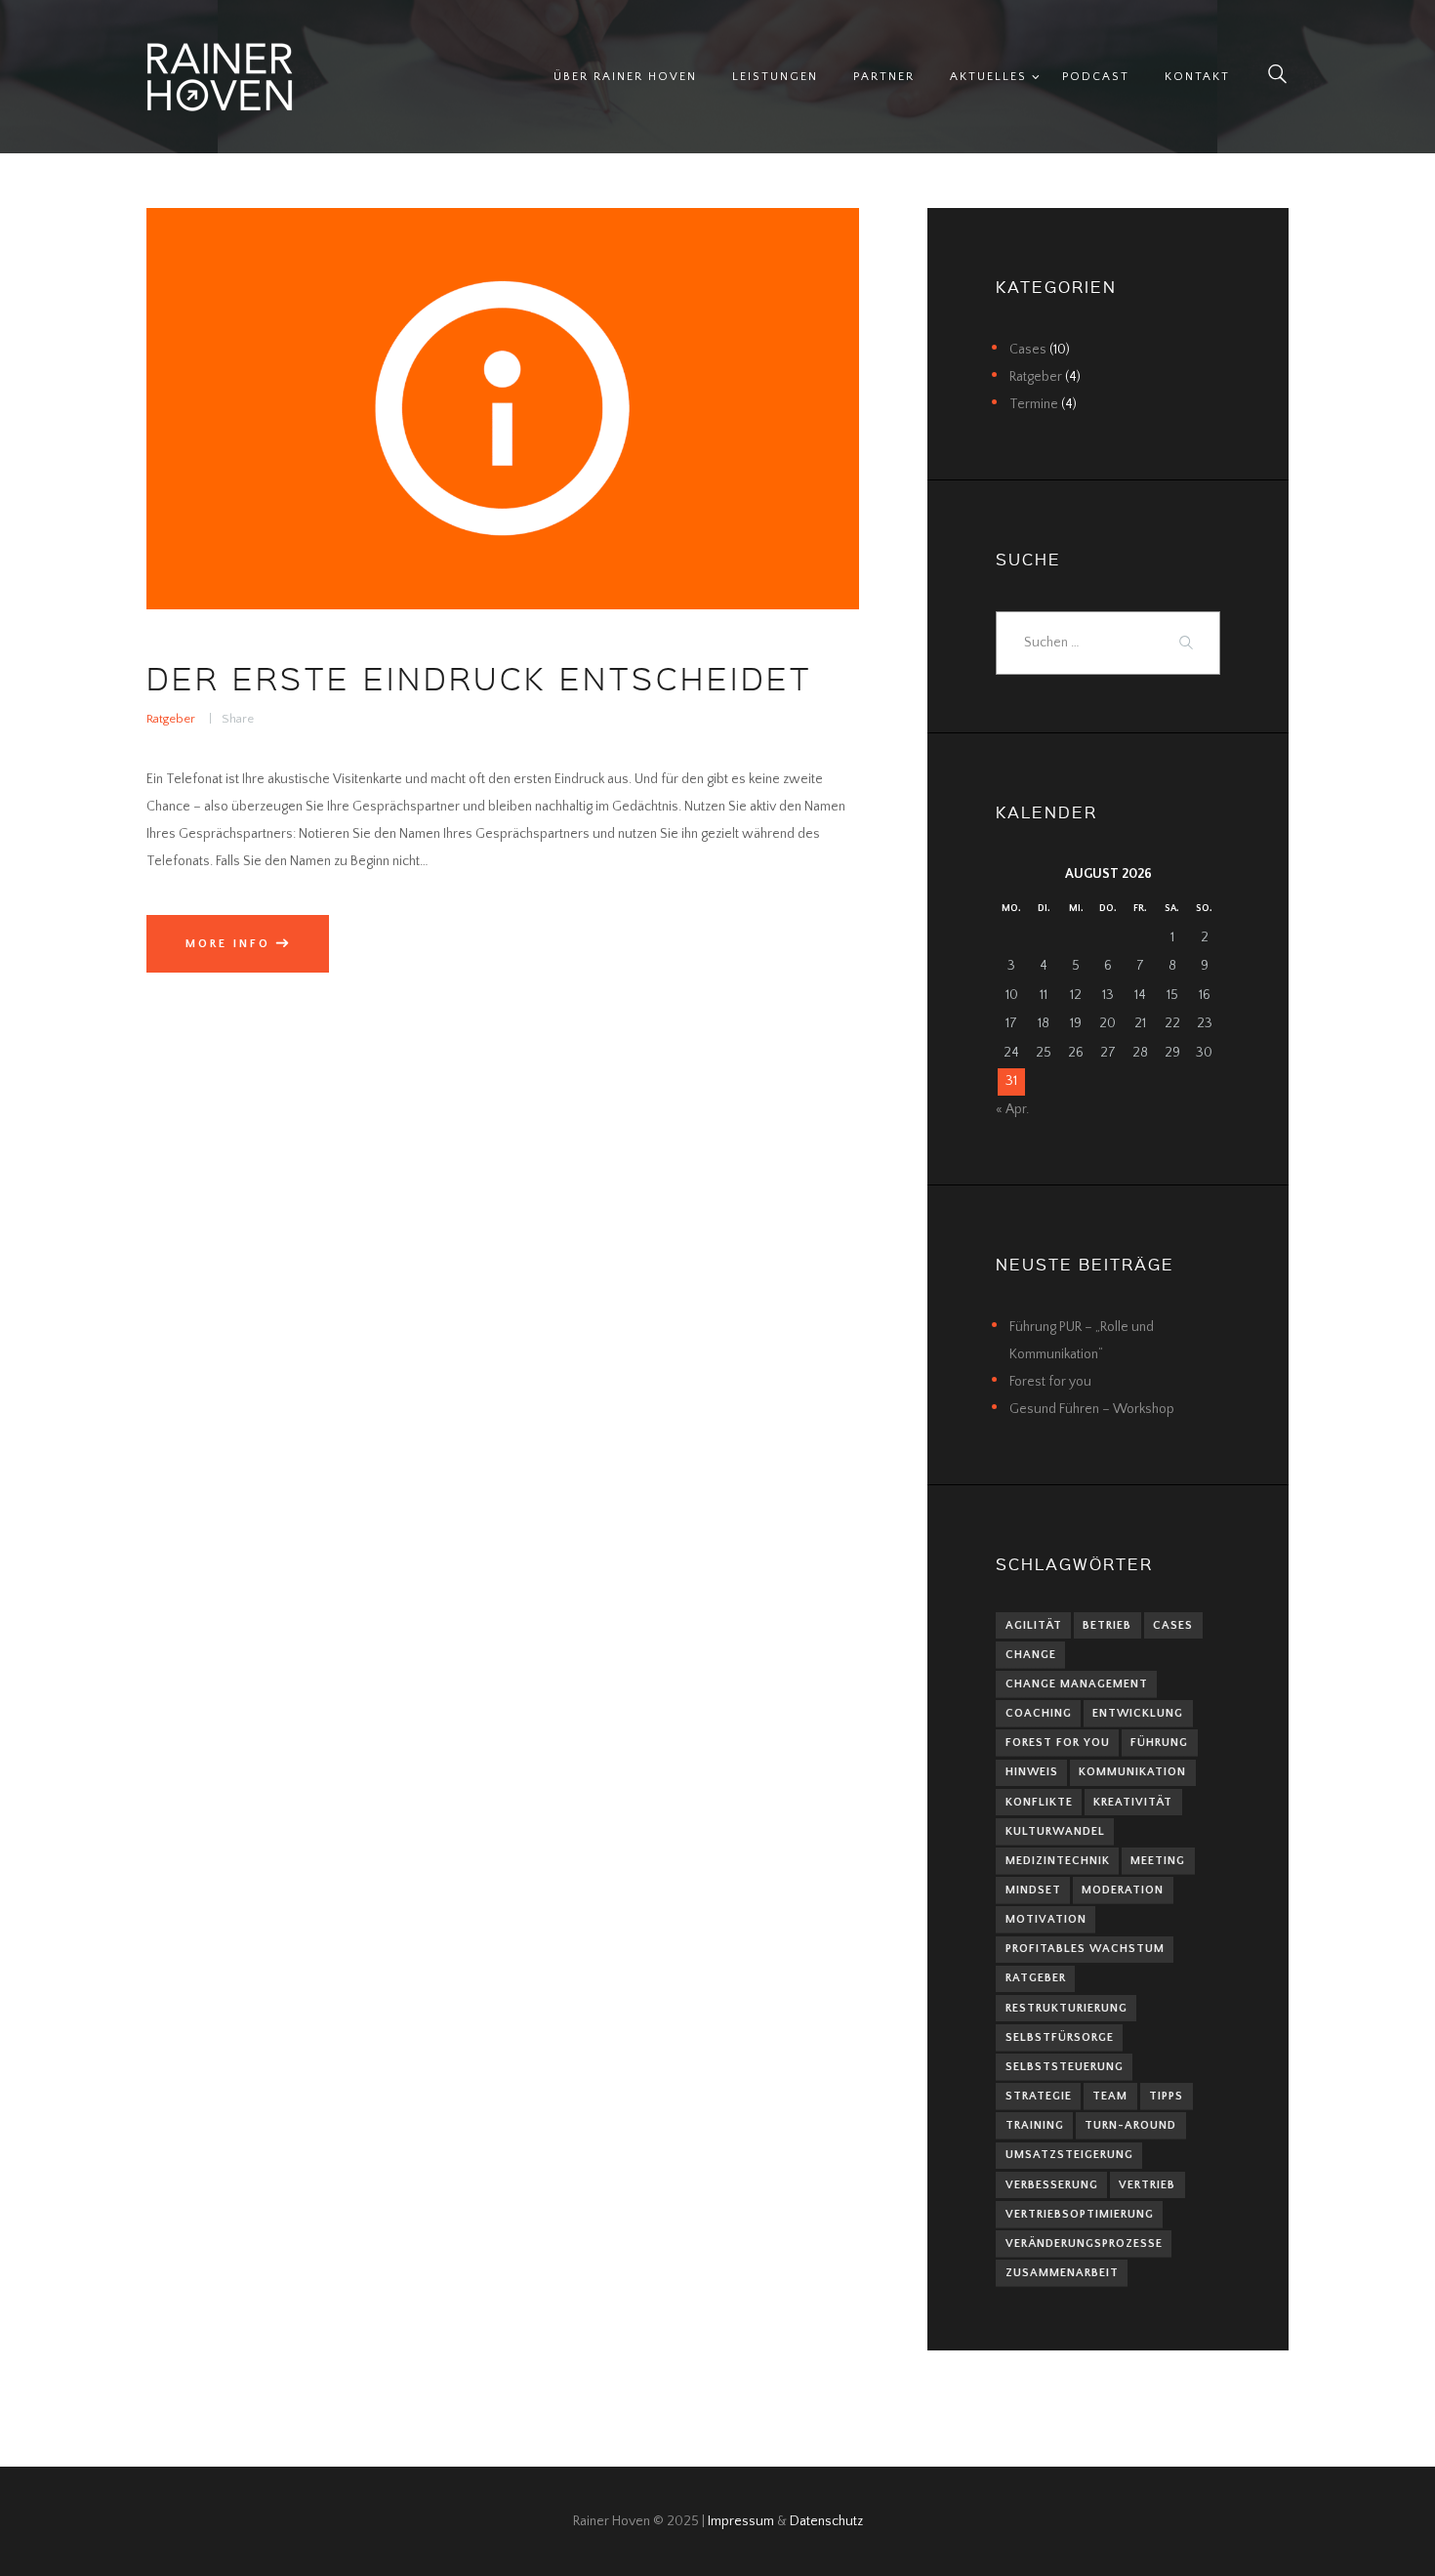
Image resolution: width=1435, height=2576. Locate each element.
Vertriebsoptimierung (1080, 2214)
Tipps (1166, 2096)
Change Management (1077, 1684)
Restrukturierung (1066, 2008)
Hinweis (1032, 1772)
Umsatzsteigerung (1069, 2155)
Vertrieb (1147, 2185)
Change (1031, 1655)
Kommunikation (1132, 1772)
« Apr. (1012, 1109)
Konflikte (1039, 1802)
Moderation (1123, 1890)
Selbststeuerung (1065, 2067)
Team (1110, 2096)
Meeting (1158, 1861)
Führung (1159, 1743)
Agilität (1034, 1625)
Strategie (1039, 2096)
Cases (1028, 350)
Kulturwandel (1055, 1831)
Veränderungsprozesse (1084, 2244)
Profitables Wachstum (1085, 1949)
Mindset (1033, 1890)
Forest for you (1050, 1382)
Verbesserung (1052, 2185)
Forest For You (1058, 1743)
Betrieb (1107, 1625)
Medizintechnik (1058, 1861)
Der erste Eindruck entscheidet (479, 678)
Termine (1034, 404)
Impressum (741, 2521)
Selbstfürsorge (1060, 2037)
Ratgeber (171, 719)
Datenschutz (826, 2521)
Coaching (1039, 1713)
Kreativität (1133, 1802)
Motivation (1046, 1919)
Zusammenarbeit (1062, 2273)
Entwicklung (1138, 1713)
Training (1035, 2125)
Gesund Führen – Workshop (1092, 1409)
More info (228, 944)
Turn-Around (1130, 2125)
